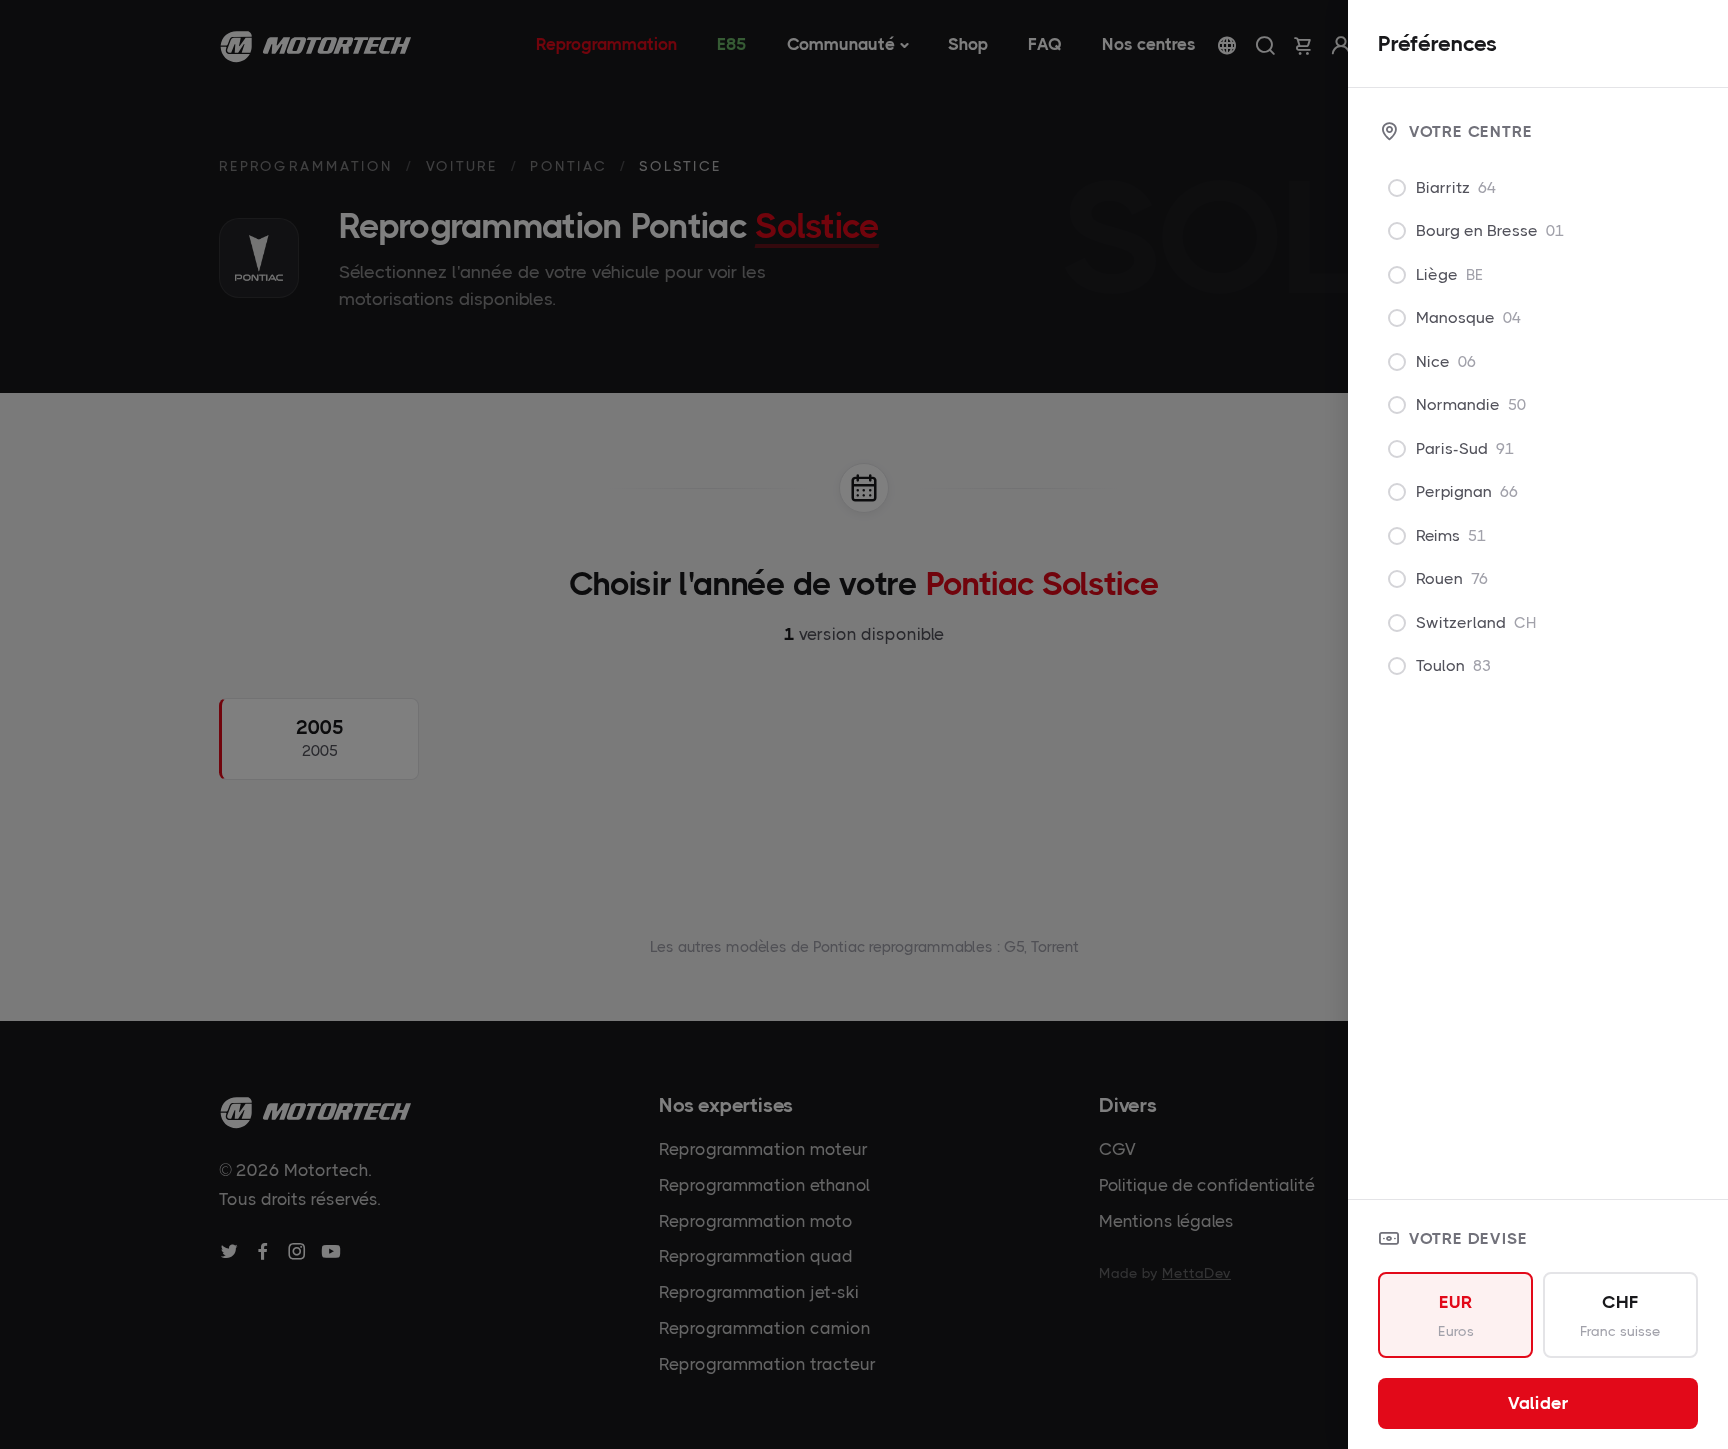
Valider (1538, 1403)
